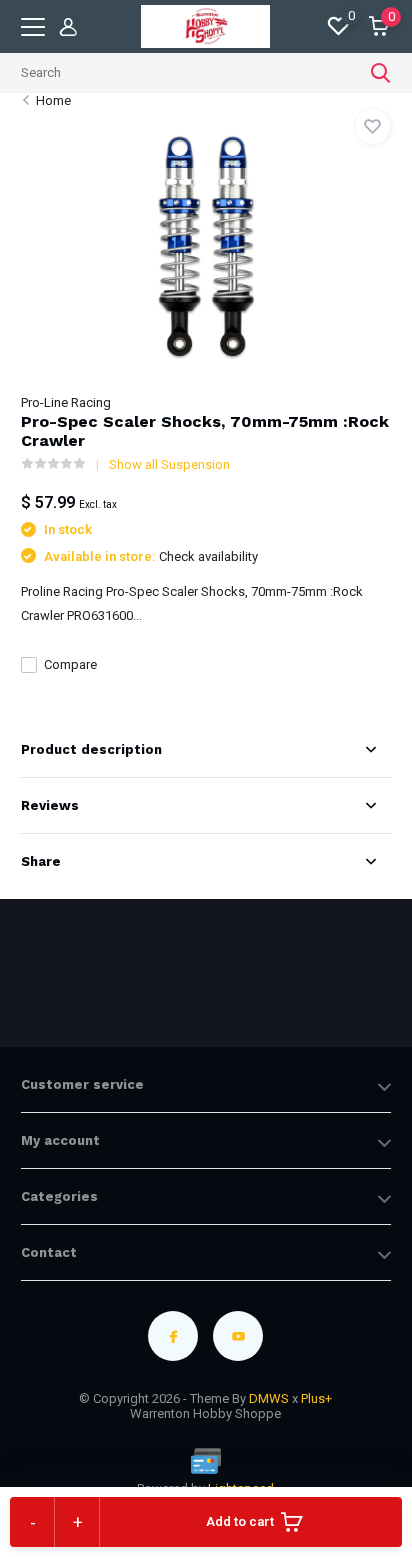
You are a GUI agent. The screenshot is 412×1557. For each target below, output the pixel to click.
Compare (70, 664)
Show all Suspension (169, 464)
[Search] (381, 73)
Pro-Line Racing (66, 402)
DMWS (269, 1398)
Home (53, 100)
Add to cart (240, 1521)
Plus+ (316, 1398)
